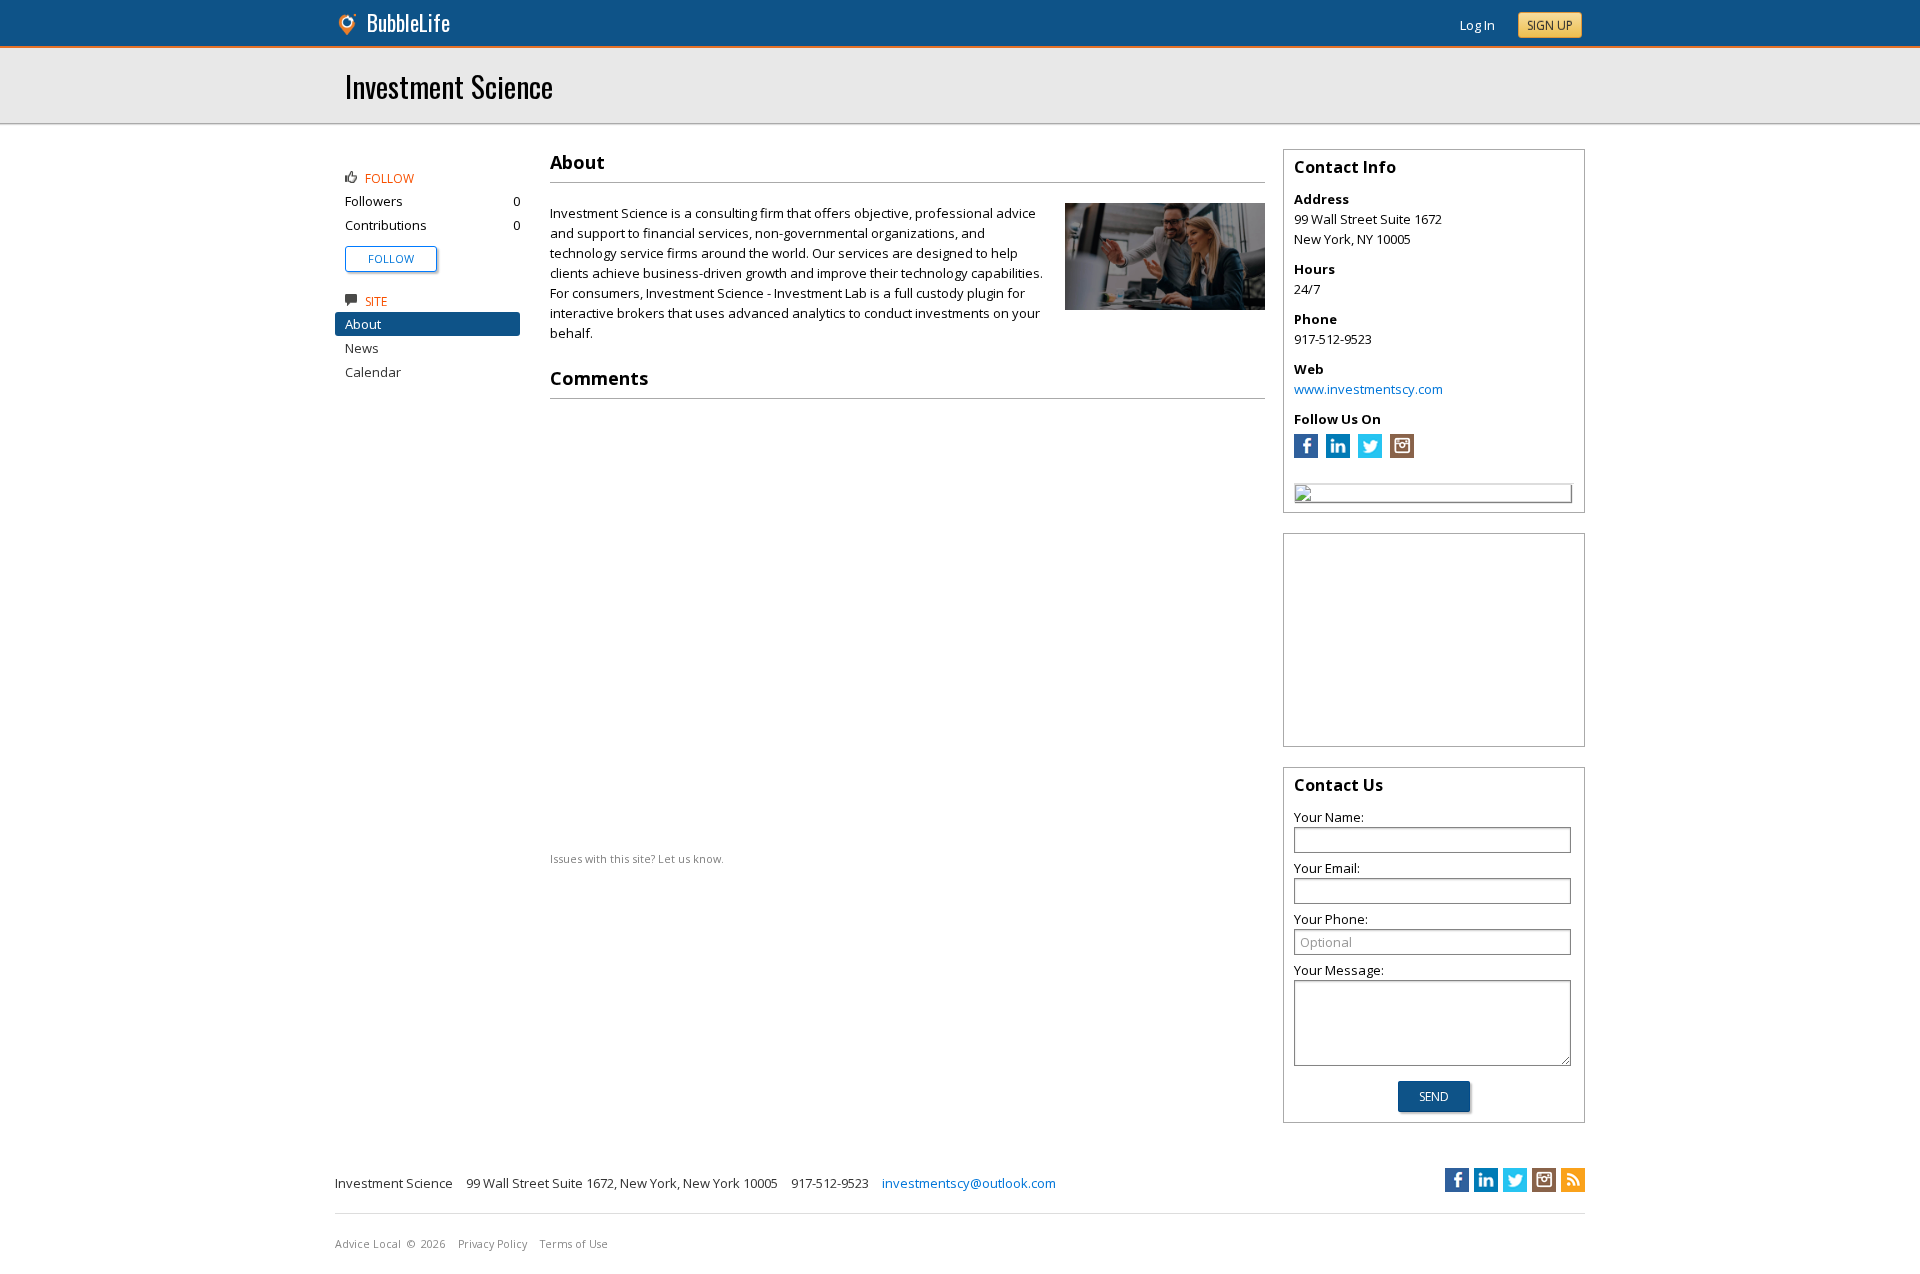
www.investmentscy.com (1368, 389)
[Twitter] (1370, 453)
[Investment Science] (1303, 496)
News (362, 348)
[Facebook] (1306, 453)
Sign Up (1550, 25)
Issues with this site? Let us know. (637, 858)
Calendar (373, 372)
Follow (391, 258)
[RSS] (1573, 1180)
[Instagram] (1402, 453)
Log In (1477, 25)
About (363, 324)
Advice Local (368, 1244)
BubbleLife (408, 22)
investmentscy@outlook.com (969, 1183)
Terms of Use (574, 1244)
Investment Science (449, 85)
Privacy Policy (492, 1244)
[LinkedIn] (1338, 453)
